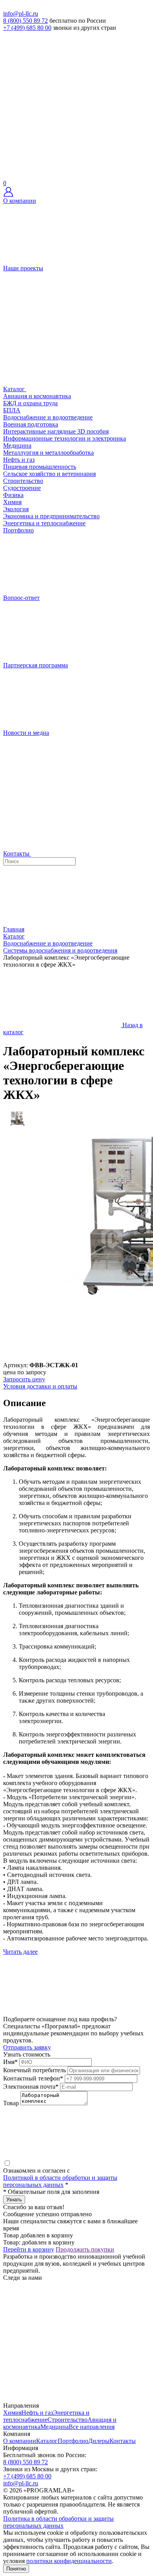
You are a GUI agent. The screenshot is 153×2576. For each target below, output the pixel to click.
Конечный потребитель (35, 2070)
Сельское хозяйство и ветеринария (49, 474)
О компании (20, 2441)
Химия (12, 502)
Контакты (123, 2441)
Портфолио (73, 2441)
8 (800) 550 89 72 (25, 21)
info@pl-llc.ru (21, 14)
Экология (16, 509)
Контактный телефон (33, 2078)
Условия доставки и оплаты (40, 1386)
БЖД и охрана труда (30, 403)
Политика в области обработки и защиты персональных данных (58, 2522)
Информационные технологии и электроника (65, 438)
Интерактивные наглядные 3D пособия (56, 431)
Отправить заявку (27, 2047)
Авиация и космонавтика (37, 396)
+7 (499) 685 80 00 (27, 28)
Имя (10, 2062)
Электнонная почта (31, 2087)
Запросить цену (24, 1379)
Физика (13, 495)
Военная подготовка (31, 424)
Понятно (16, 2569)
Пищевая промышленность (40, 467)
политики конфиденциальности (69, 2561)
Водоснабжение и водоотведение (48, 417)
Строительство (23, 481)
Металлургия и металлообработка (48, 453)
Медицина (17, 445)
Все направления (92, 2427)
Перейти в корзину (29, 2249)
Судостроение (22, 488)
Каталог (47, 2441)
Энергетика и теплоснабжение (44, 523)
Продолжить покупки (85, 2249)
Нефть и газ (19, 460)
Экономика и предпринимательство (51, 516)
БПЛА (12, 410)
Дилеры (99, 2441)
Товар (11, 2103)
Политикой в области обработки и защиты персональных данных (60, 2181)
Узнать (14, 2200)
